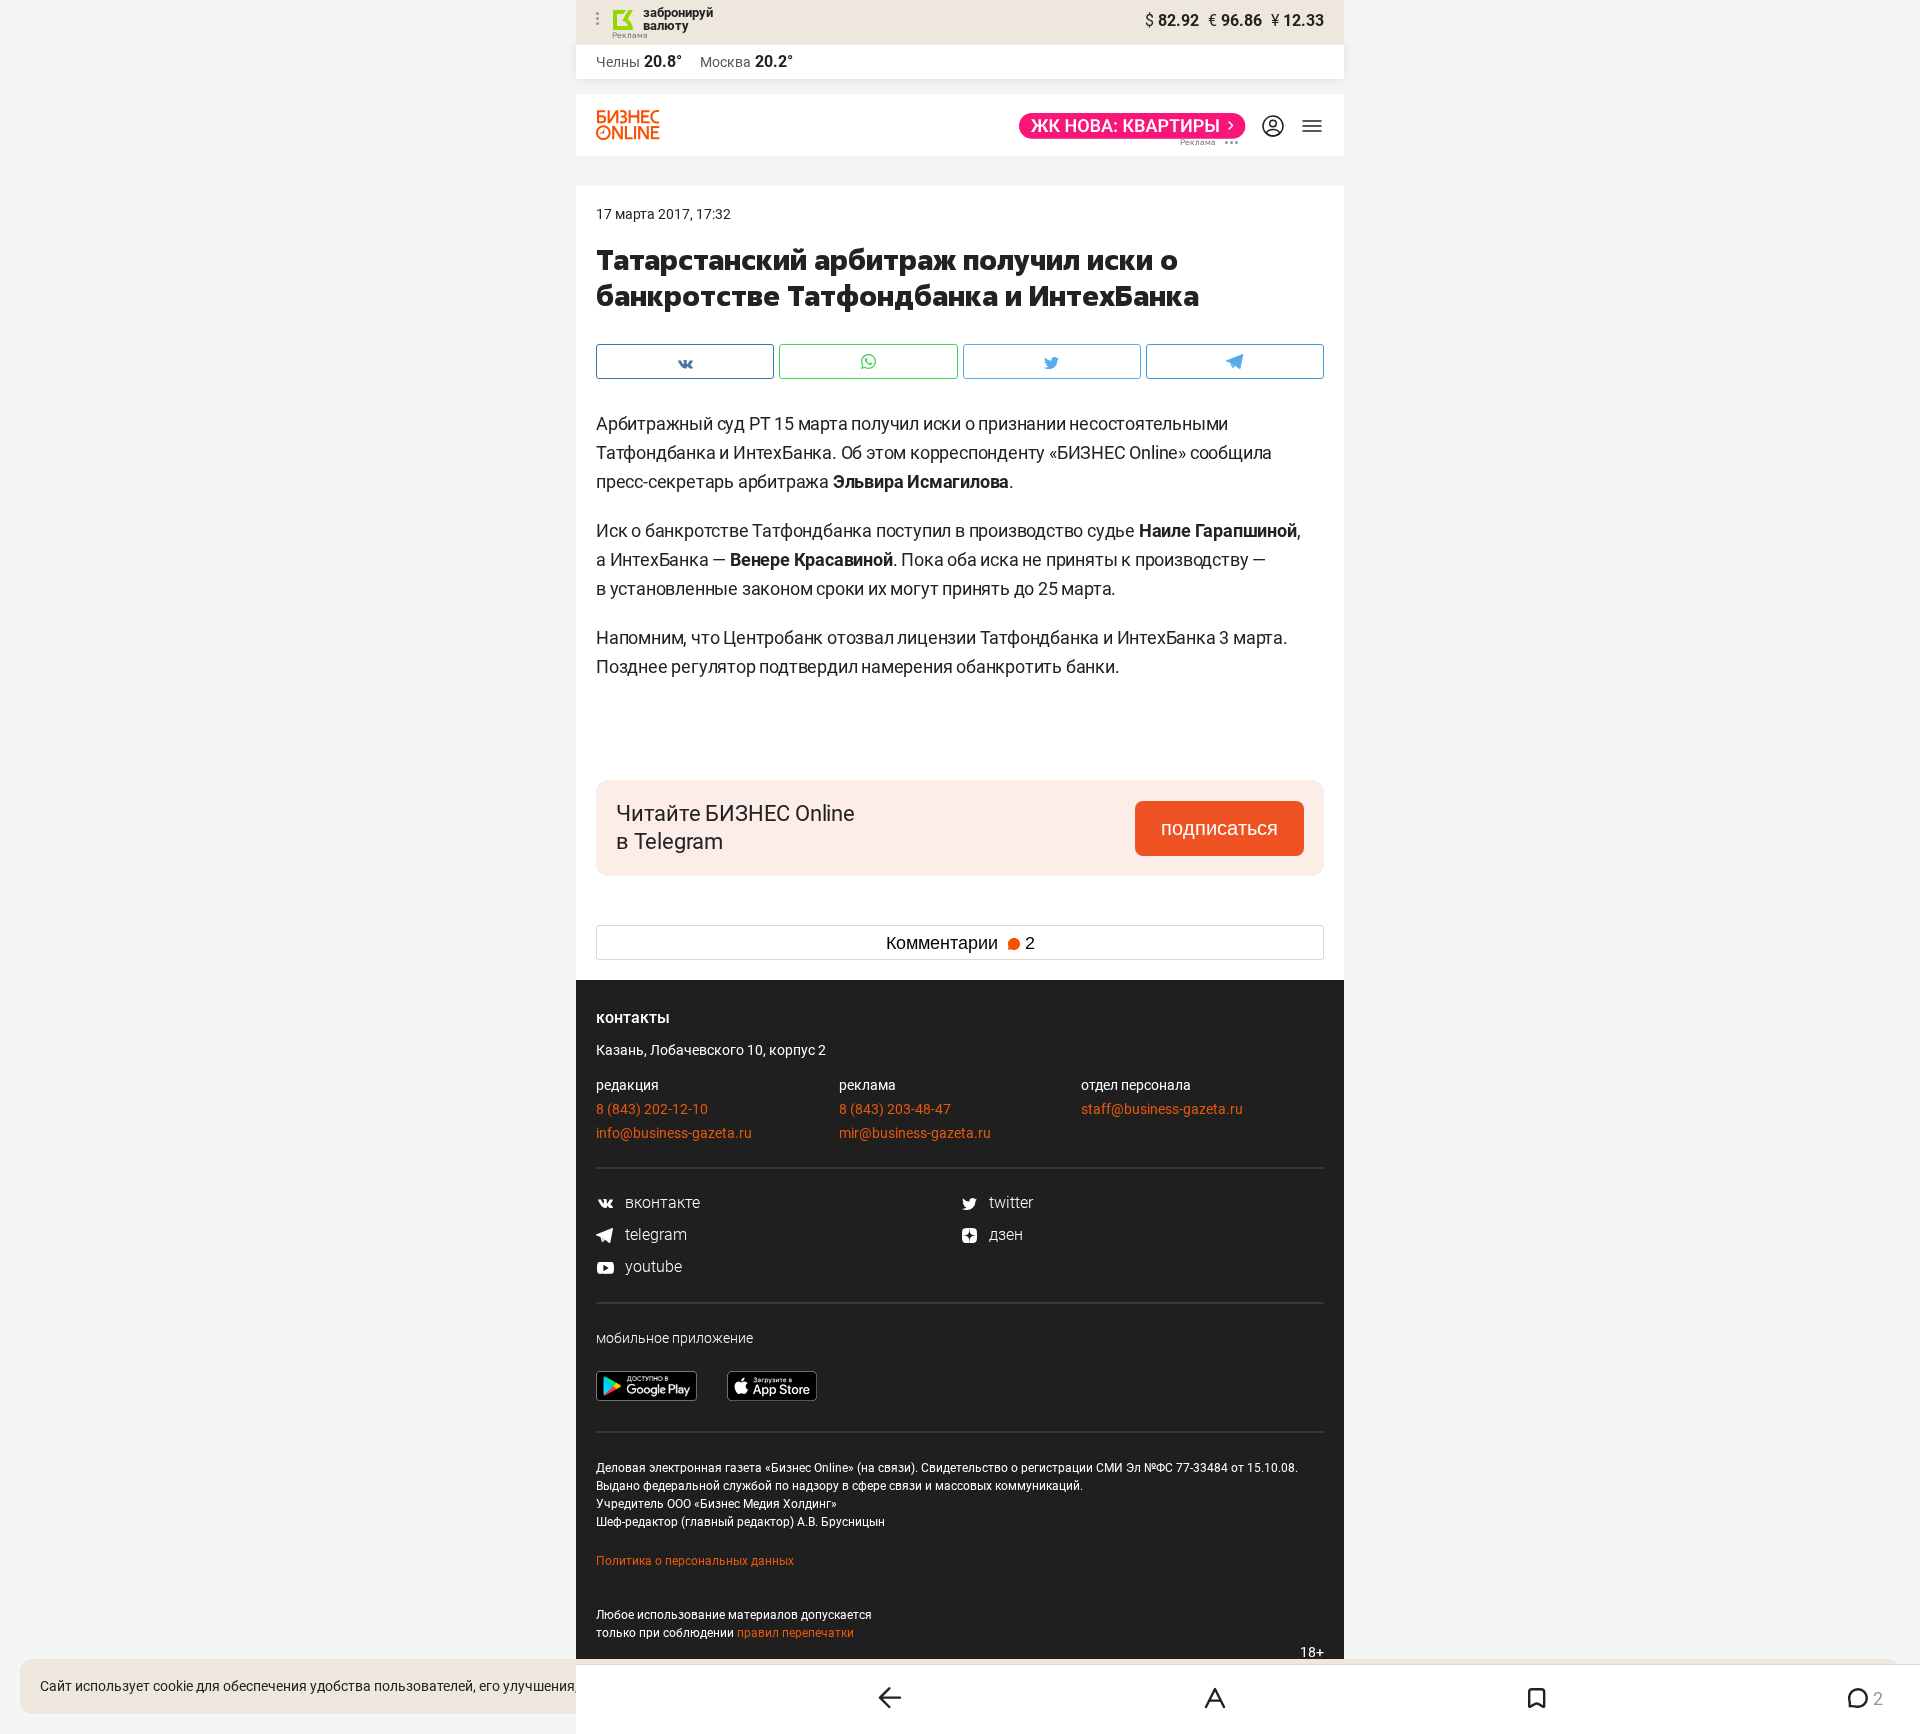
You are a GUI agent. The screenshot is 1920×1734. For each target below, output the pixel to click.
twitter (1009, 1202)
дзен (1004, 1234)
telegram (654, 1234)
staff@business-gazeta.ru (1162, 1109)
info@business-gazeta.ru (674, 1133)
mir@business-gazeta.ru (915, 1133)
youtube (651, 1266)
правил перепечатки (795, 1633)
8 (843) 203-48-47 (895, 1109)
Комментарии (960, 943)
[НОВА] (1126, 126)
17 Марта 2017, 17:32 (663, 214)
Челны (618, 62)
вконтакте (660, 1202)
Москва (725, 62)
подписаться (1219, 828)
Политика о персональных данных (695, 1561)
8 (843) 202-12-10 (652, 1109)
